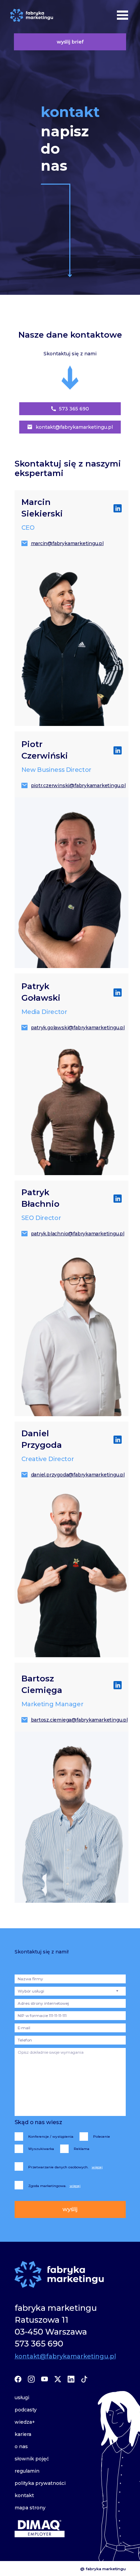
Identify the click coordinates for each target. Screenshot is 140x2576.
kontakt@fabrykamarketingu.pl (74, 427)
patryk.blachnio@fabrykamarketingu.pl (76, 1234)
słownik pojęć (32, 2459)
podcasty (26, 2410)
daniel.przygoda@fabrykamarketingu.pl (76, 1475)
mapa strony (30, 2508)
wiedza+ (25, 2422)
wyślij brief (70, 42)
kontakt (24, 2495)
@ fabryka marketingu (103, 2569)
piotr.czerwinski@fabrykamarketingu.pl (76, 785)
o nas (21, 2446)
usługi (22, 2397)
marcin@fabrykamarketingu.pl (67, 543)
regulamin (27, 2471)
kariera (23, 2434)
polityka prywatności (40, 2483)
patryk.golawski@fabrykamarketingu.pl (76, 1028)
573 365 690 (74, 409)
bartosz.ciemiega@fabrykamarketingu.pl (76, 1720)
